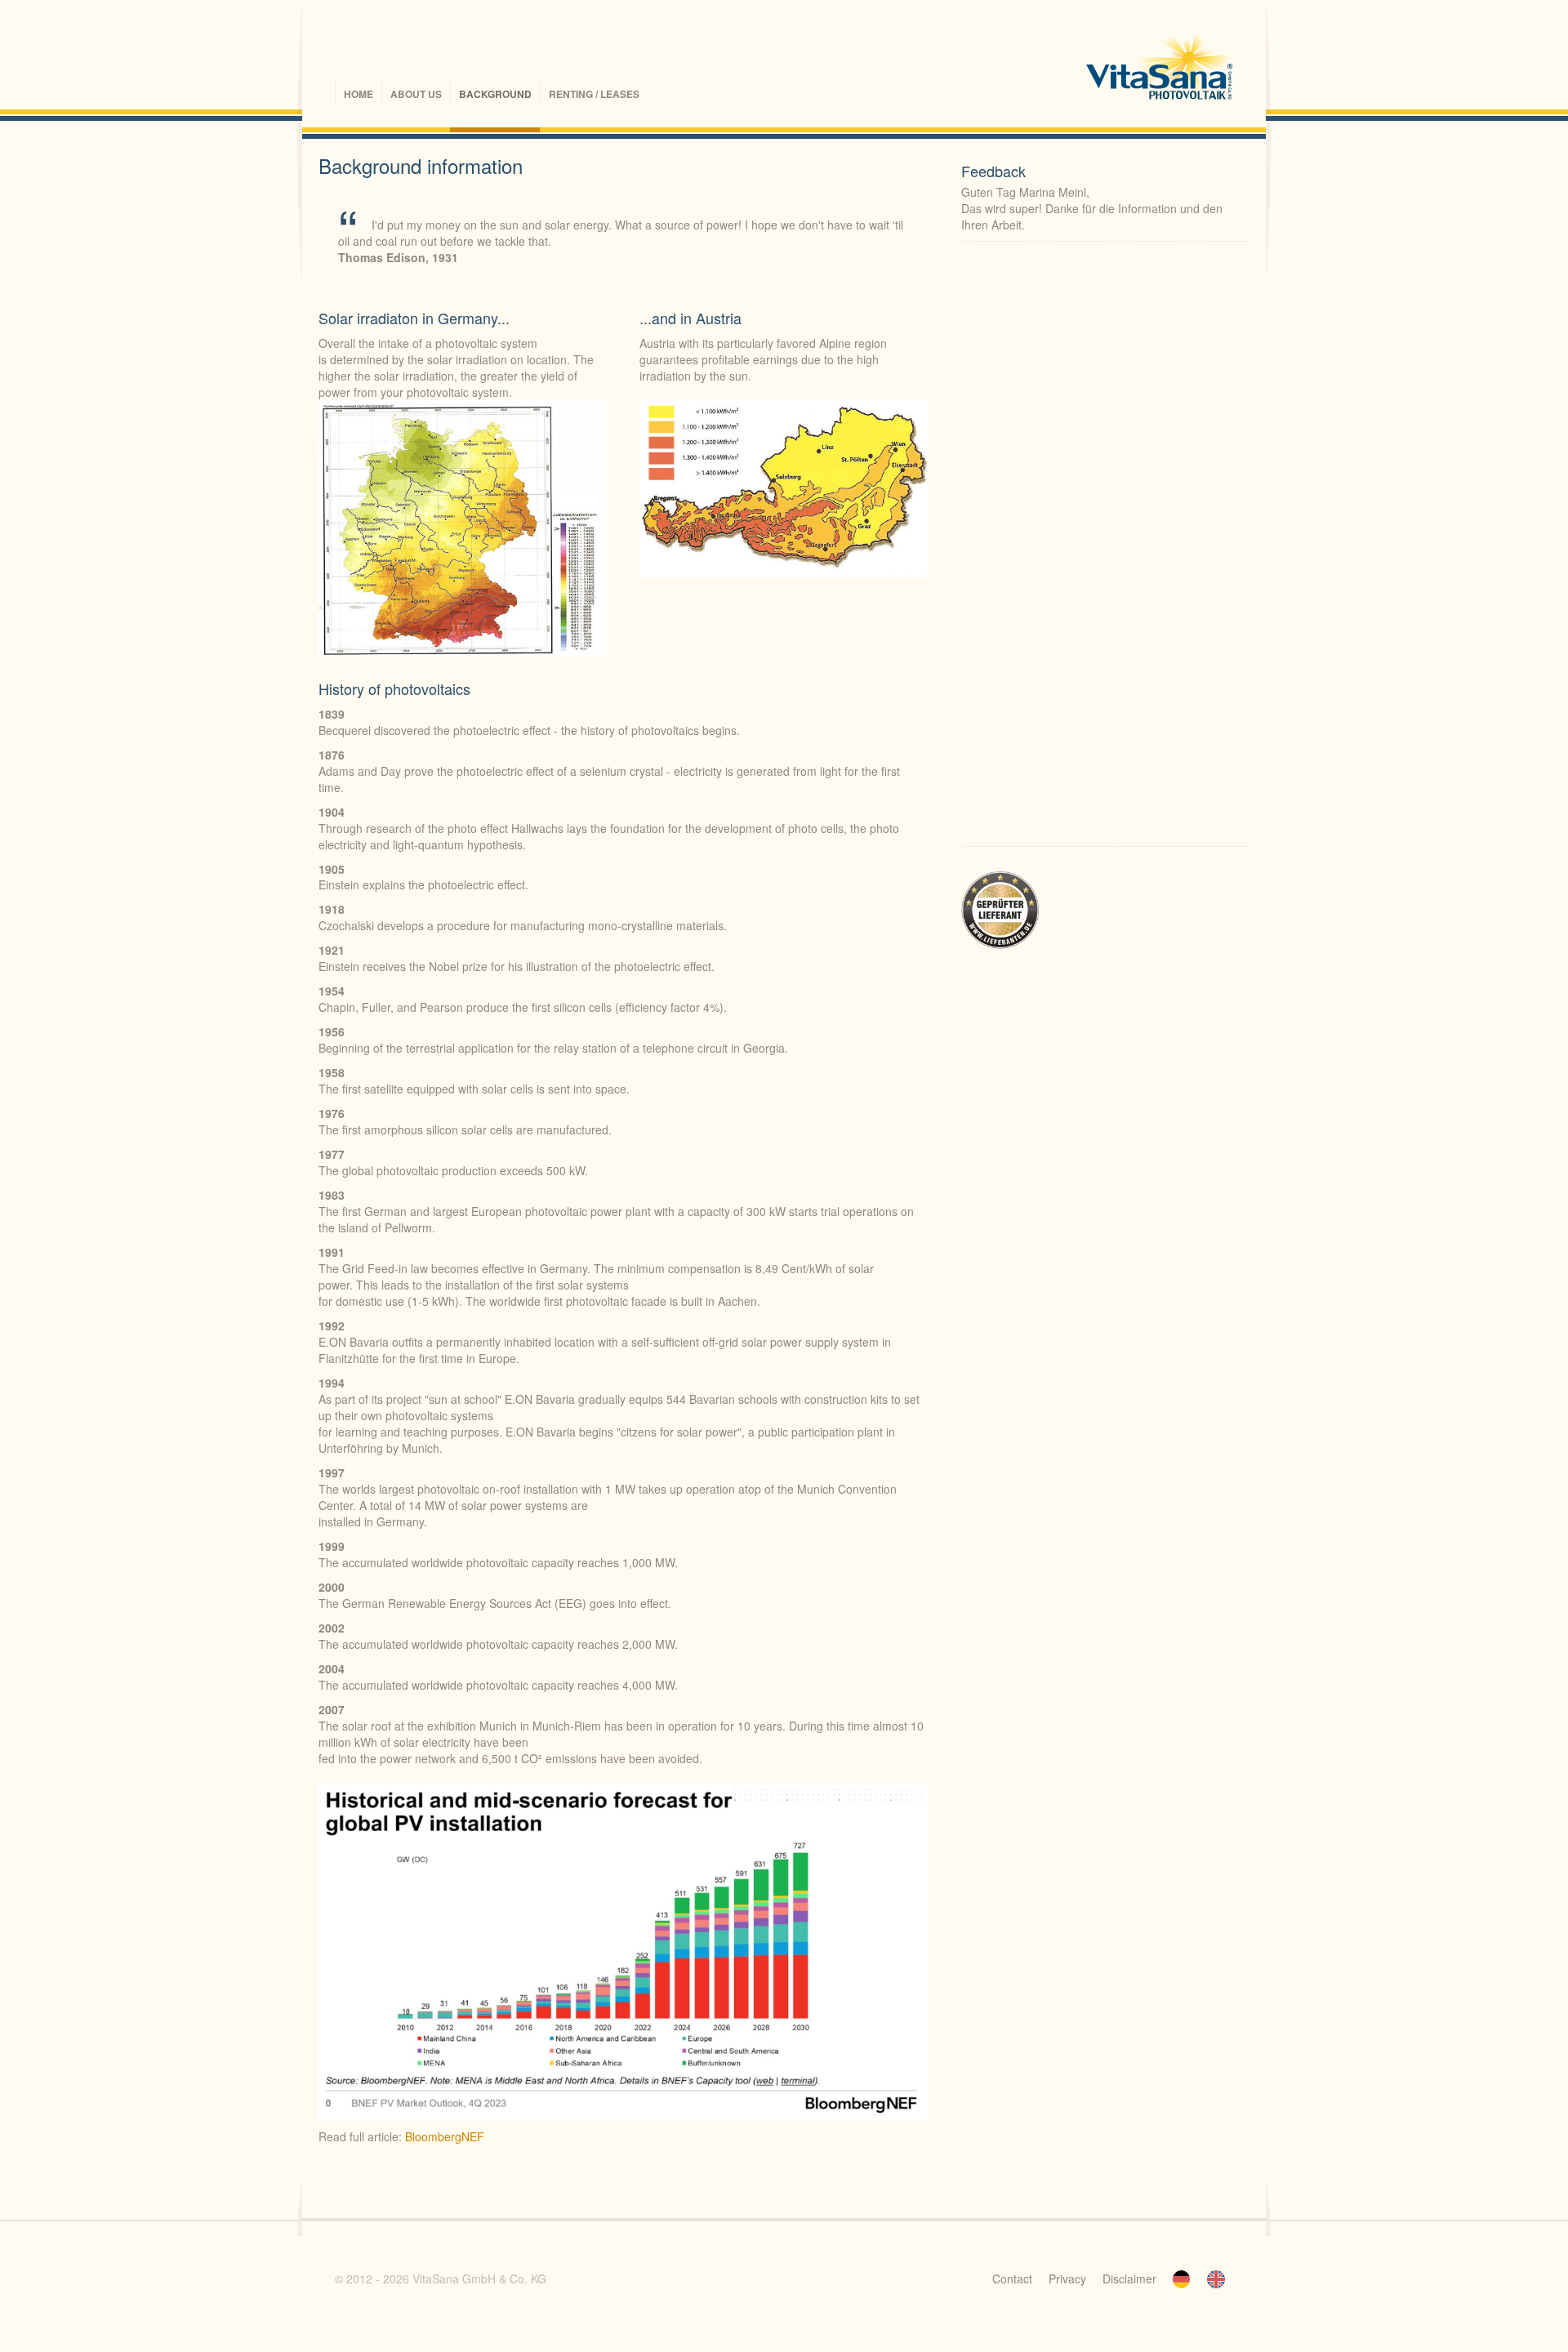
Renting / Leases (594, 94)
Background (495, 94)
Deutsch (1182, 2279)
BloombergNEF (445, 2136)
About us (416, 94)
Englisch (1216, 2279)
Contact (1012, 2278)
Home (359, 94)
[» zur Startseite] (1160, 69)
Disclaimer (1129, 2278)
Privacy (1067, 2278)
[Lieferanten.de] (1000, 909)
